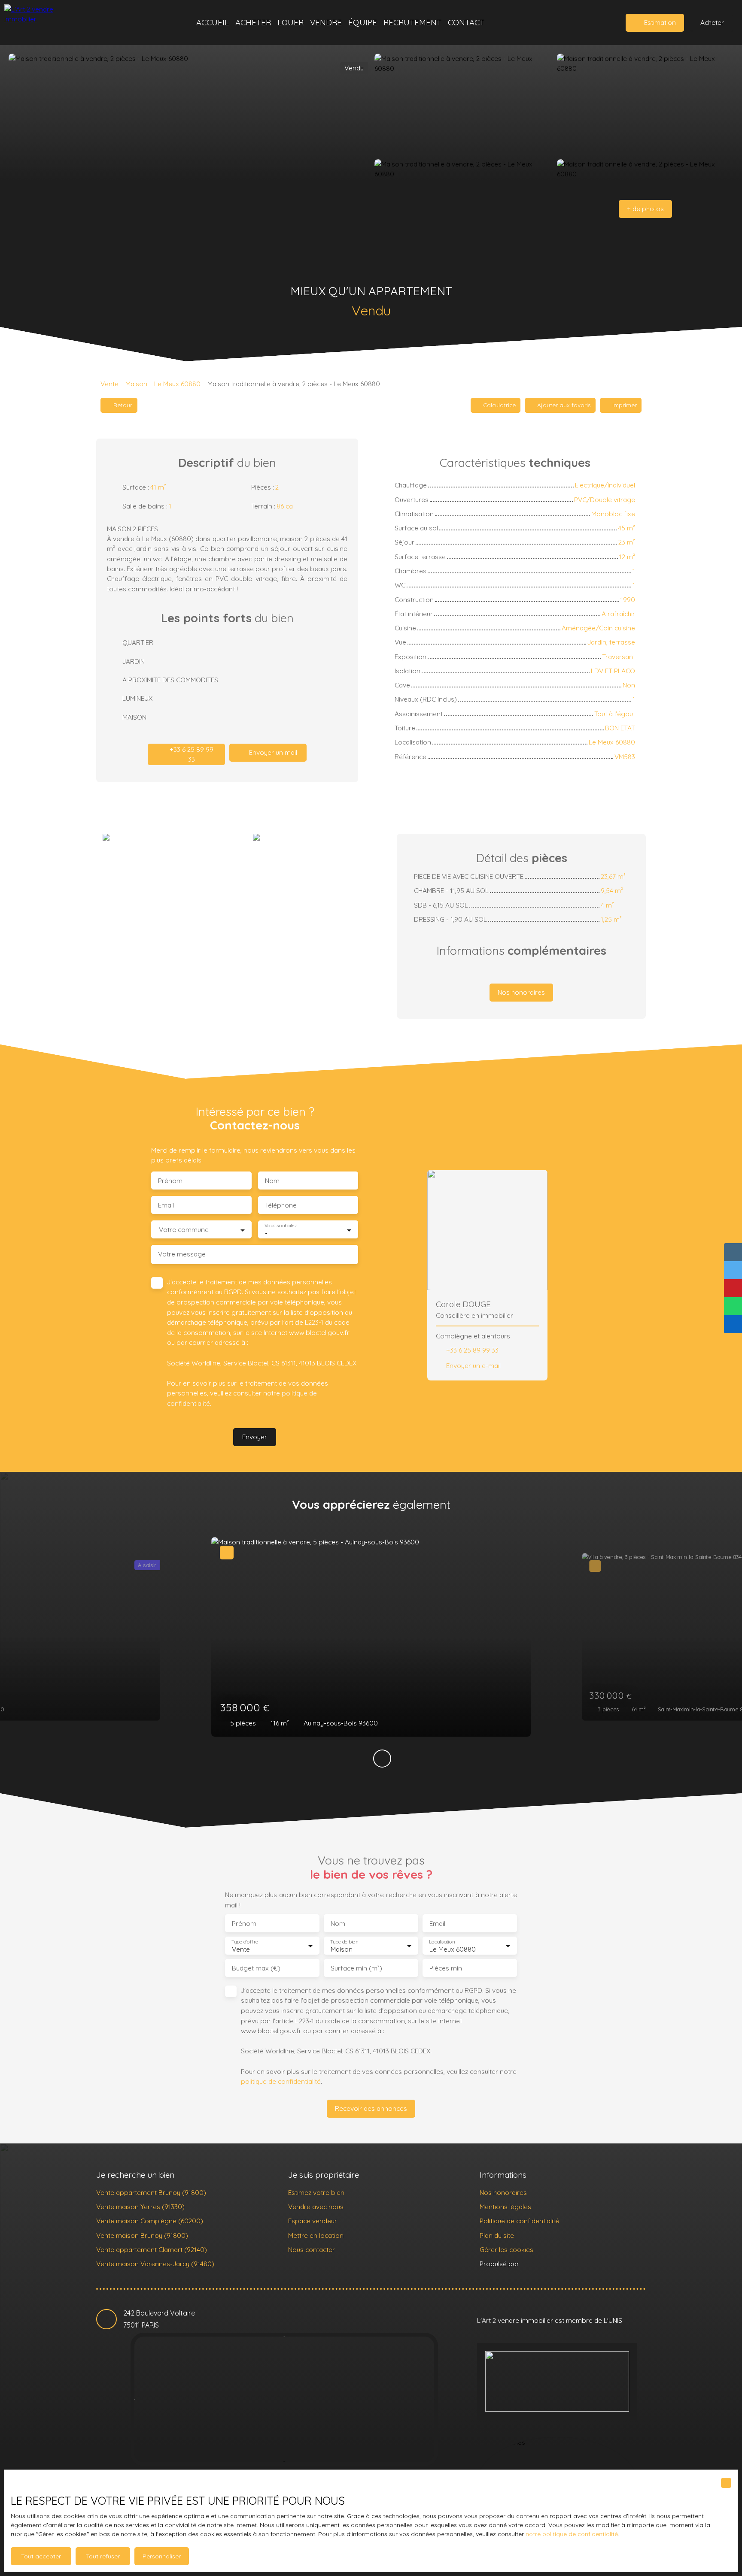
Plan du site (497, 2235)
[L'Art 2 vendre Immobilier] (45, 23)
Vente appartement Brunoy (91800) (151, 2192)
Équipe (363, 22)
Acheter (253, 22)
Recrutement (412, 22)
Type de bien (344, 1942)
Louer (290, 22)
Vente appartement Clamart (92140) (152, 2249)
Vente (109, 384)
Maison (136, 384)
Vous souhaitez (281, 1226)
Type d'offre (245, 1942)
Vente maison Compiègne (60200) (150, 2221)
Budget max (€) (256, 1968)
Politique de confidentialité (519, 2221)
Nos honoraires (503, 2192)
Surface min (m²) (356, 1968)
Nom (272, 1181)
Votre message (182, 1254)
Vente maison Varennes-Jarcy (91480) (155, 2264)
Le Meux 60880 (177, 384)
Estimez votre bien (316, 2192)
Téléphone (281, 1205)
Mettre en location (316, 2235)
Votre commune (184, 1230)
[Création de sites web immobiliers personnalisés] (542, 2264)
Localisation (442, 1942)
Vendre (326, 22)
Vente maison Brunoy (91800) (142, 2235)
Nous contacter (312, 2249)
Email (166, 1205)
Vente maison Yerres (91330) (140, 2207)
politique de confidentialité (281, 2081)
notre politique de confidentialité (572, 2534)
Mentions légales (505, 2207)
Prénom (170, 1181)
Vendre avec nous (316, 2207)
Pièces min (446, 1968)
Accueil (213, 22)
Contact (466, 22)
